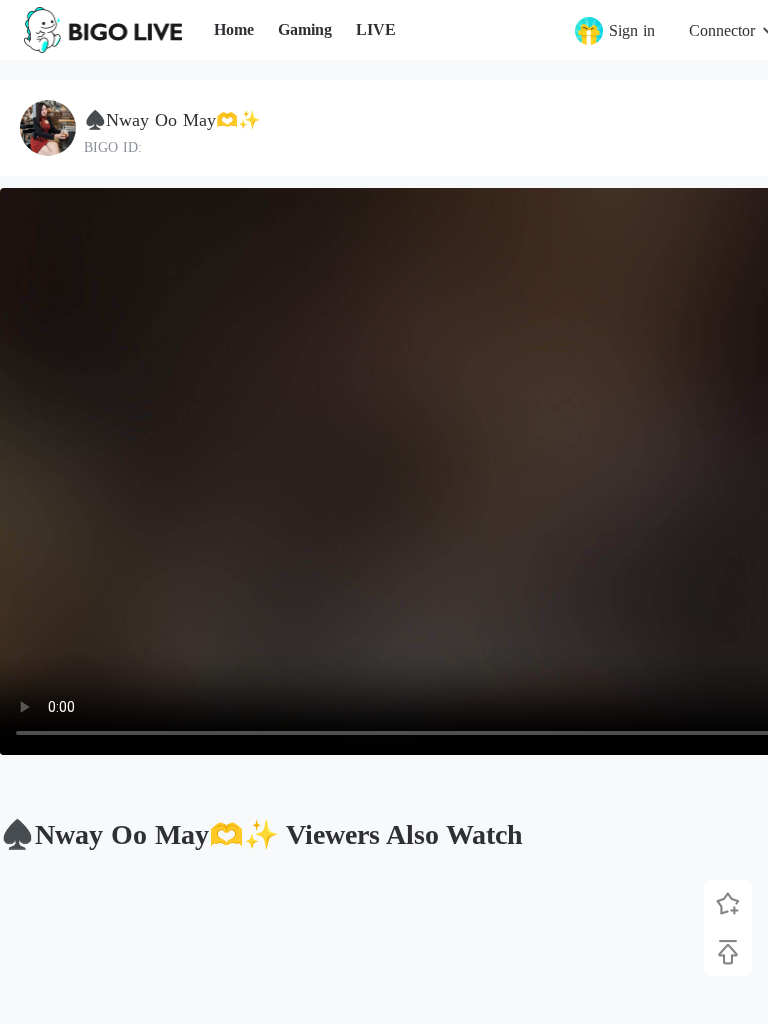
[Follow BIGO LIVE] (728, 904)
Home (234, 29)
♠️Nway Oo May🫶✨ (172, 120)
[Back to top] (728, 952)
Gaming (305, 29)
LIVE (376, 29)
